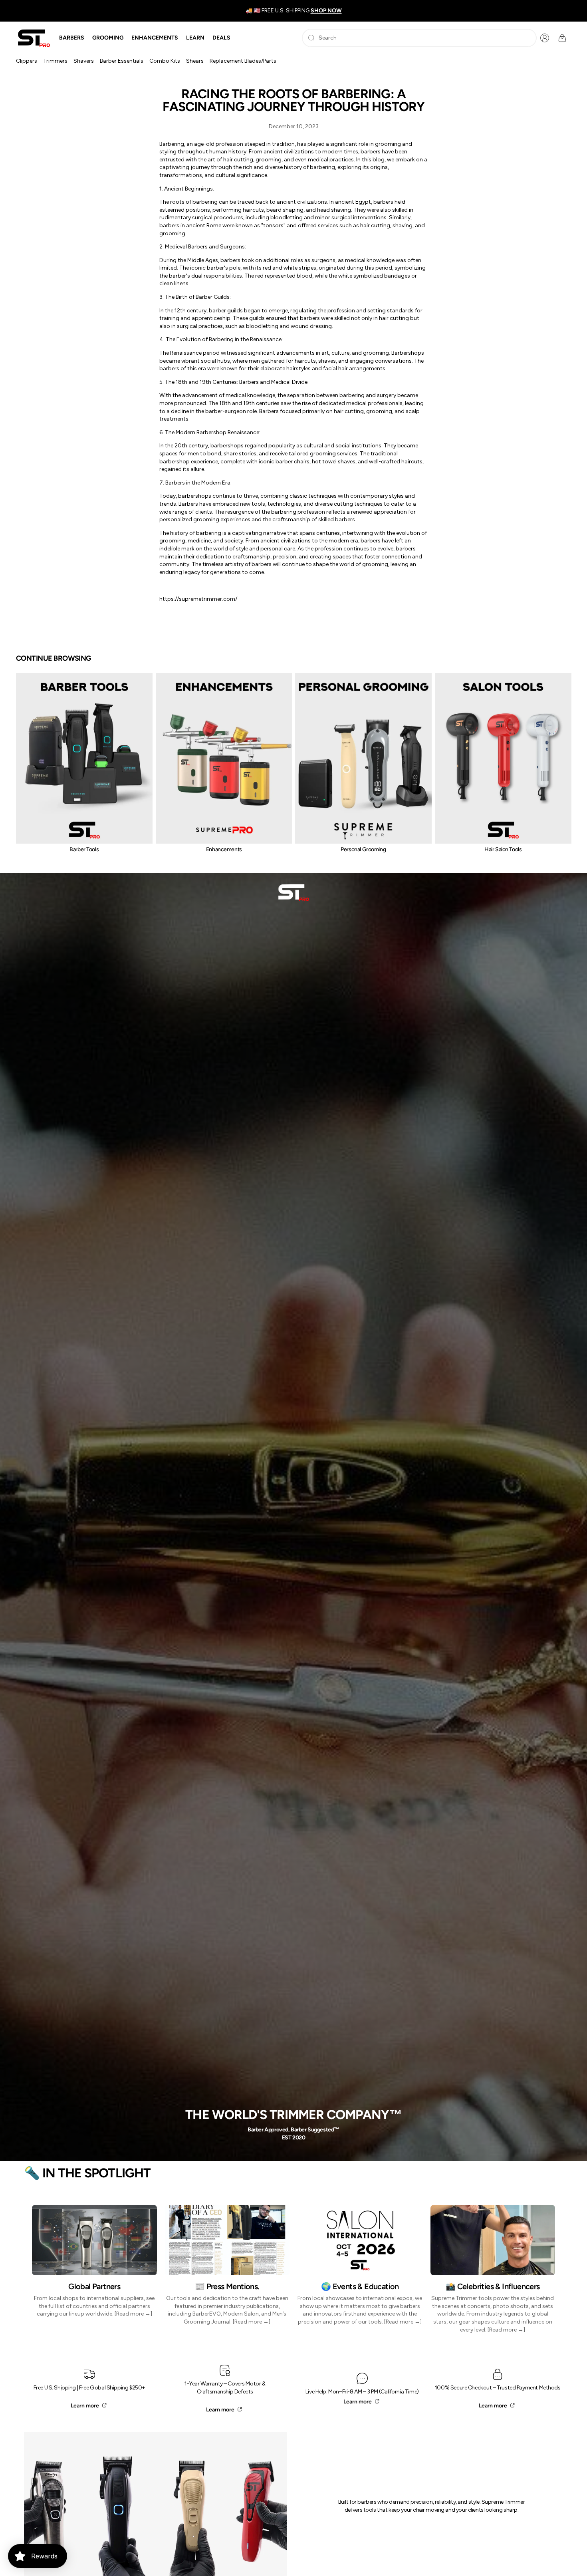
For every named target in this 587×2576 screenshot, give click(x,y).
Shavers (84, 61)
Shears (195, 61)
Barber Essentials (122, 61)
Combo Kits (165, 61)
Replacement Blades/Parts (243, 61)
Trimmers (55, 61)
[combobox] (419, 38)
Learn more (85, 2406)
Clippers (27, 61)
